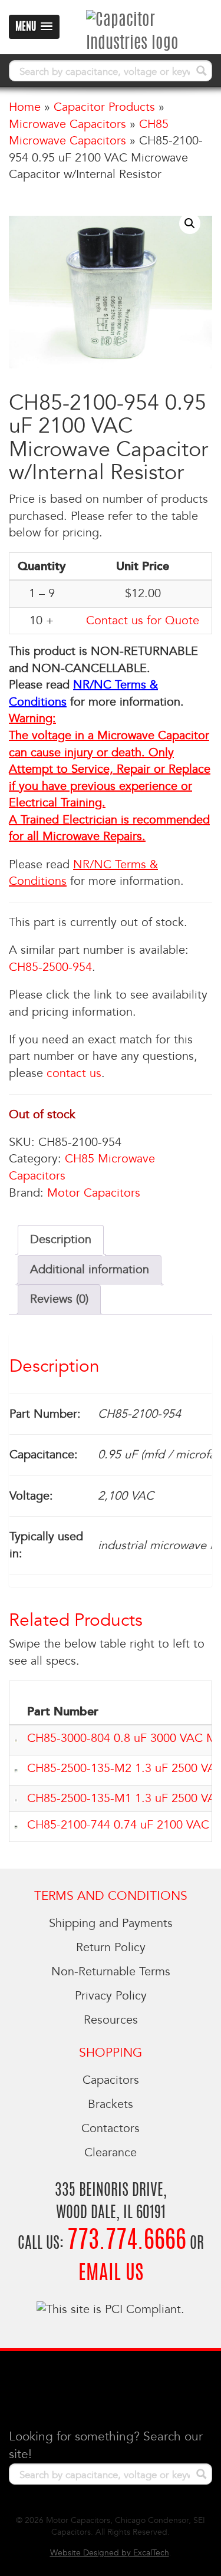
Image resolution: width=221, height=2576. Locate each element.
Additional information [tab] (90, 1270)
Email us (111, 2274)
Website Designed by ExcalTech (110, 2553)
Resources (111, 2020)
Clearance (111, 2153)
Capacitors (111, 2080)
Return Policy (111, 1948)
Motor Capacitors (94, 1193)
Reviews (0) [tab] (59, 1299)
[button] (190, 223)
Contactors (111, 2129)
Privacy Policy (111, 1996)
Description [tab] (61, 1240)
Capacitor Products (104, 107)
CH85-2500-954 (50, 967)
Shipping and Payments (111, 1923)
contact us (74, 1073)
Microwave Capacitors (67, 124)
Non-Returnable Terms (111, 1972)
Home (25, 107)
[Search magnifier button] (202, 71)
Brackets (111, 2104)
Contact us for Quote (143, 621)
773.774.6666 (127, 2241)
